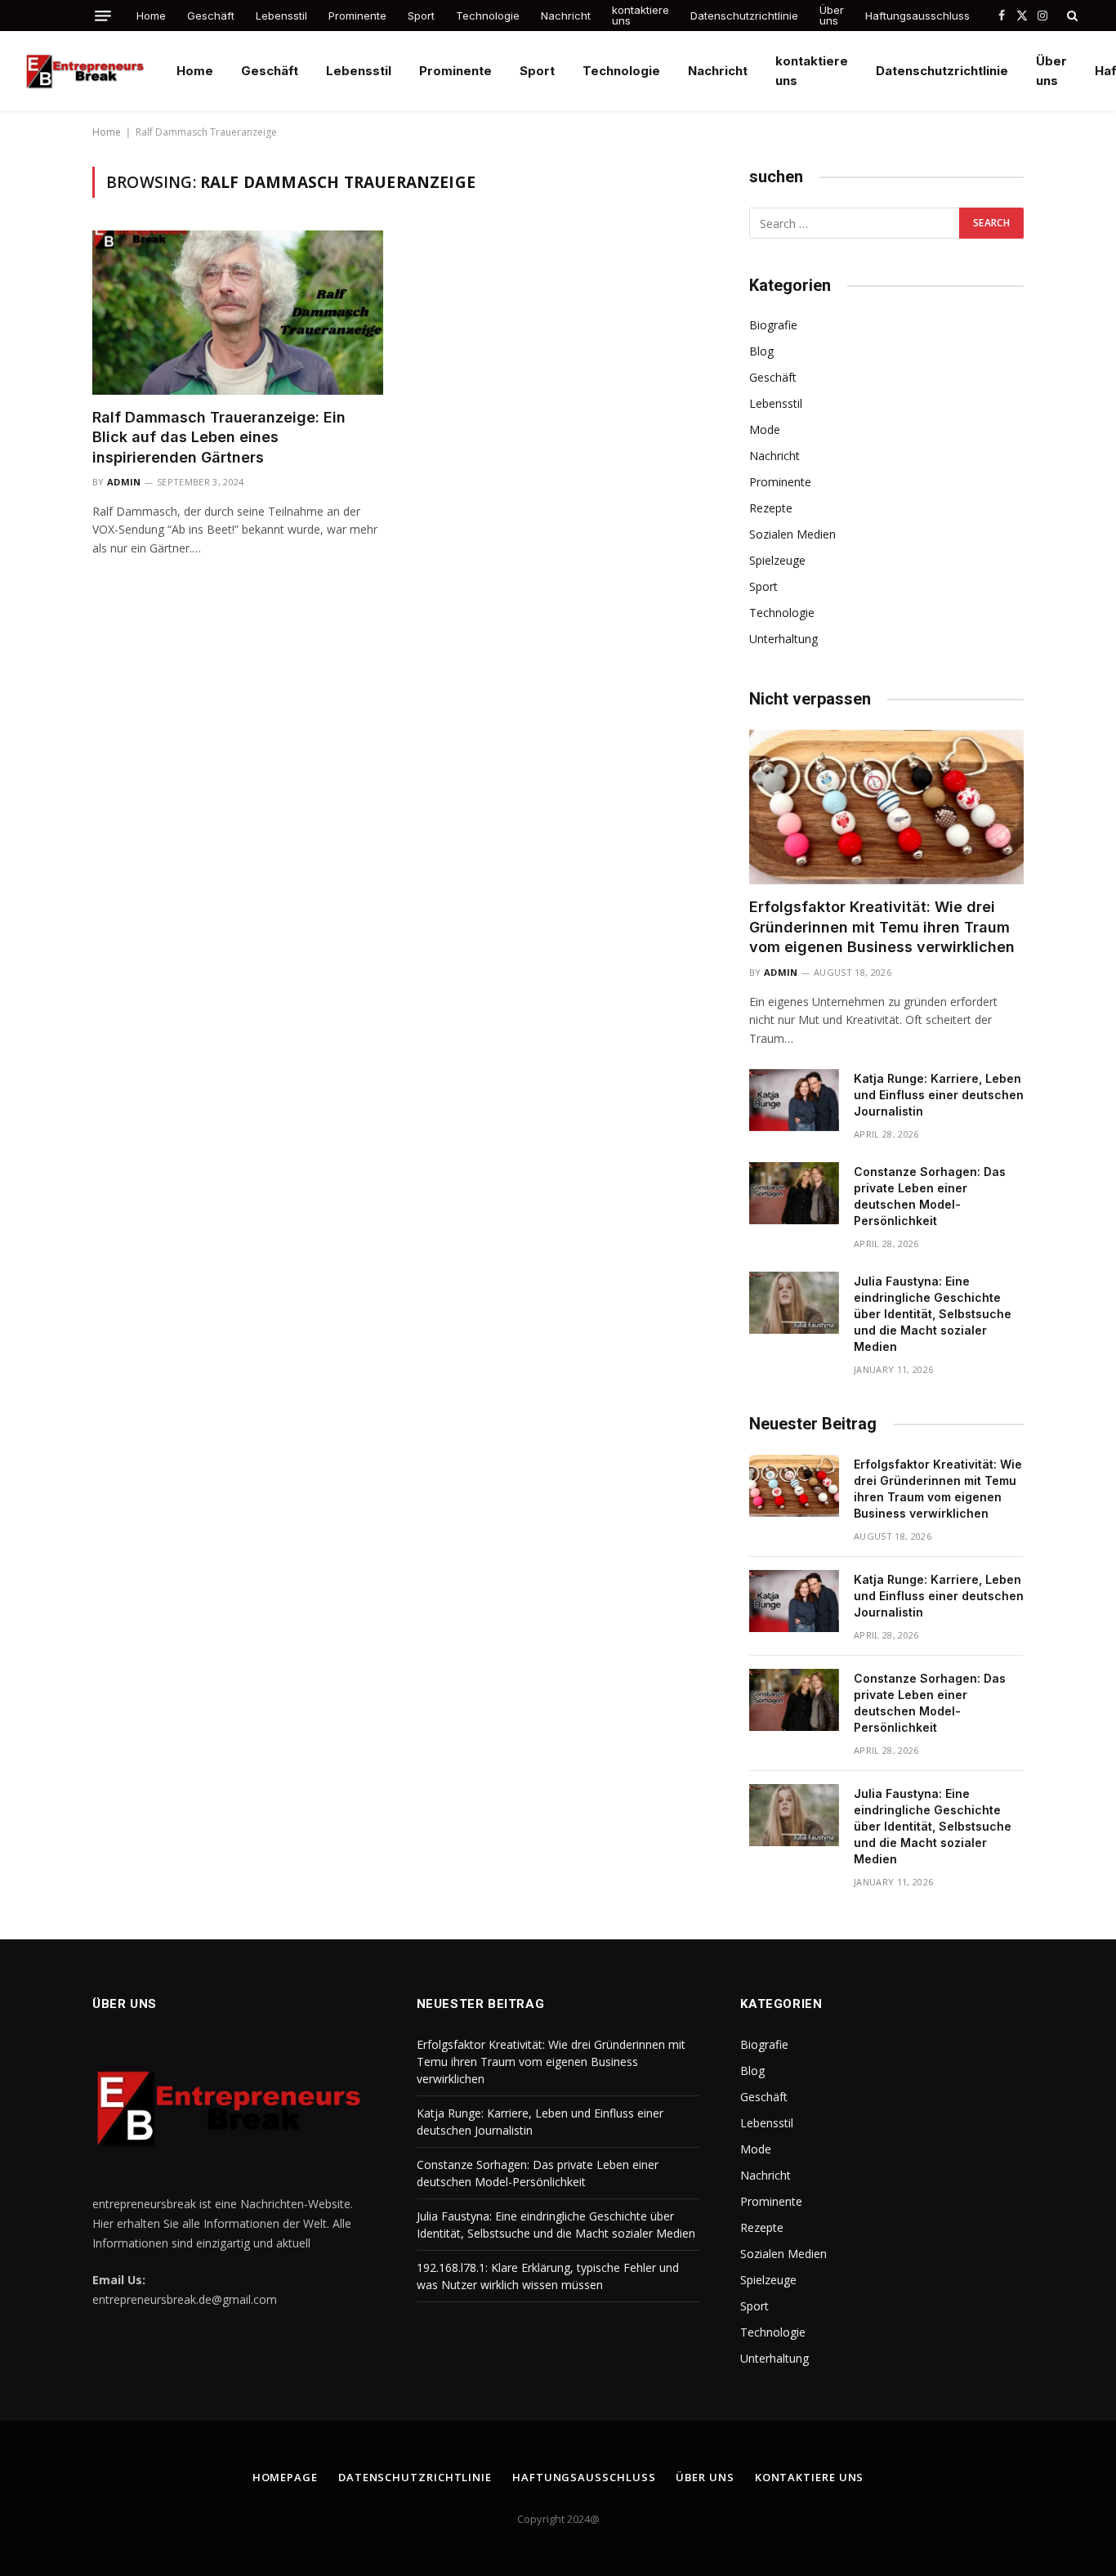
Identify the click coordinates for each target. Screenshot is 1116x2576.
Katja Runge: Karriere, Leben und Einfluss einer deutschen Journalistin (939, 1095)
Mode (765, 429)
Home (151, 16)
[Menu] (103, 16)
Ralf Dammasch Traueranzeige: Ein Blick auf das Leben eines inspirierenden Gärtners (219, 437)
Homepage (285, 2477)
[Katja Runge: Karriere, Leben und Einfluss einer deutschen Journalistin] (794, 1100)
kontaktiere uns (641, 15)
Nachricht (566, 16)
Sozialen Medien (792, 534)
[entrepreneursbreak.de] (87, 71)
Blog (761, 351)
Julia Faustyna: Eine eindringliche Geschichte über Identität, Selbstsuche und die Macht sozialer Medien (933, 1314)
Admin (124, 482)
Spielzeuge (777, 560)
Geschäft (211, 16)
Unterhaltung (783, 639)
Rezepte (771, 508)
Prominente (357, 16)
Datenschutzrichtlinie (744, 16)
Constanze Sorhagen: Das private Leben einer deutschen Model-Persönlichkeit (930, 1196)
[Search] (1071, 16)
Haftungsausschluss (917, 16)
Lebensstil (281, 16)
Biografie (773, 325)
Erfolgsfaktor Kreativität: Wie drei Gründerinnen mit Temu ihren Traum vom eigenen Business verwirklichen (882, 927)
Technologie (488, 16)
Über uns (832, 15)
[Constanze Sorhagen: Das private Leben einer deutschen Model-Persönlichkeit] (794, 1193)
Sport (421, 16)
